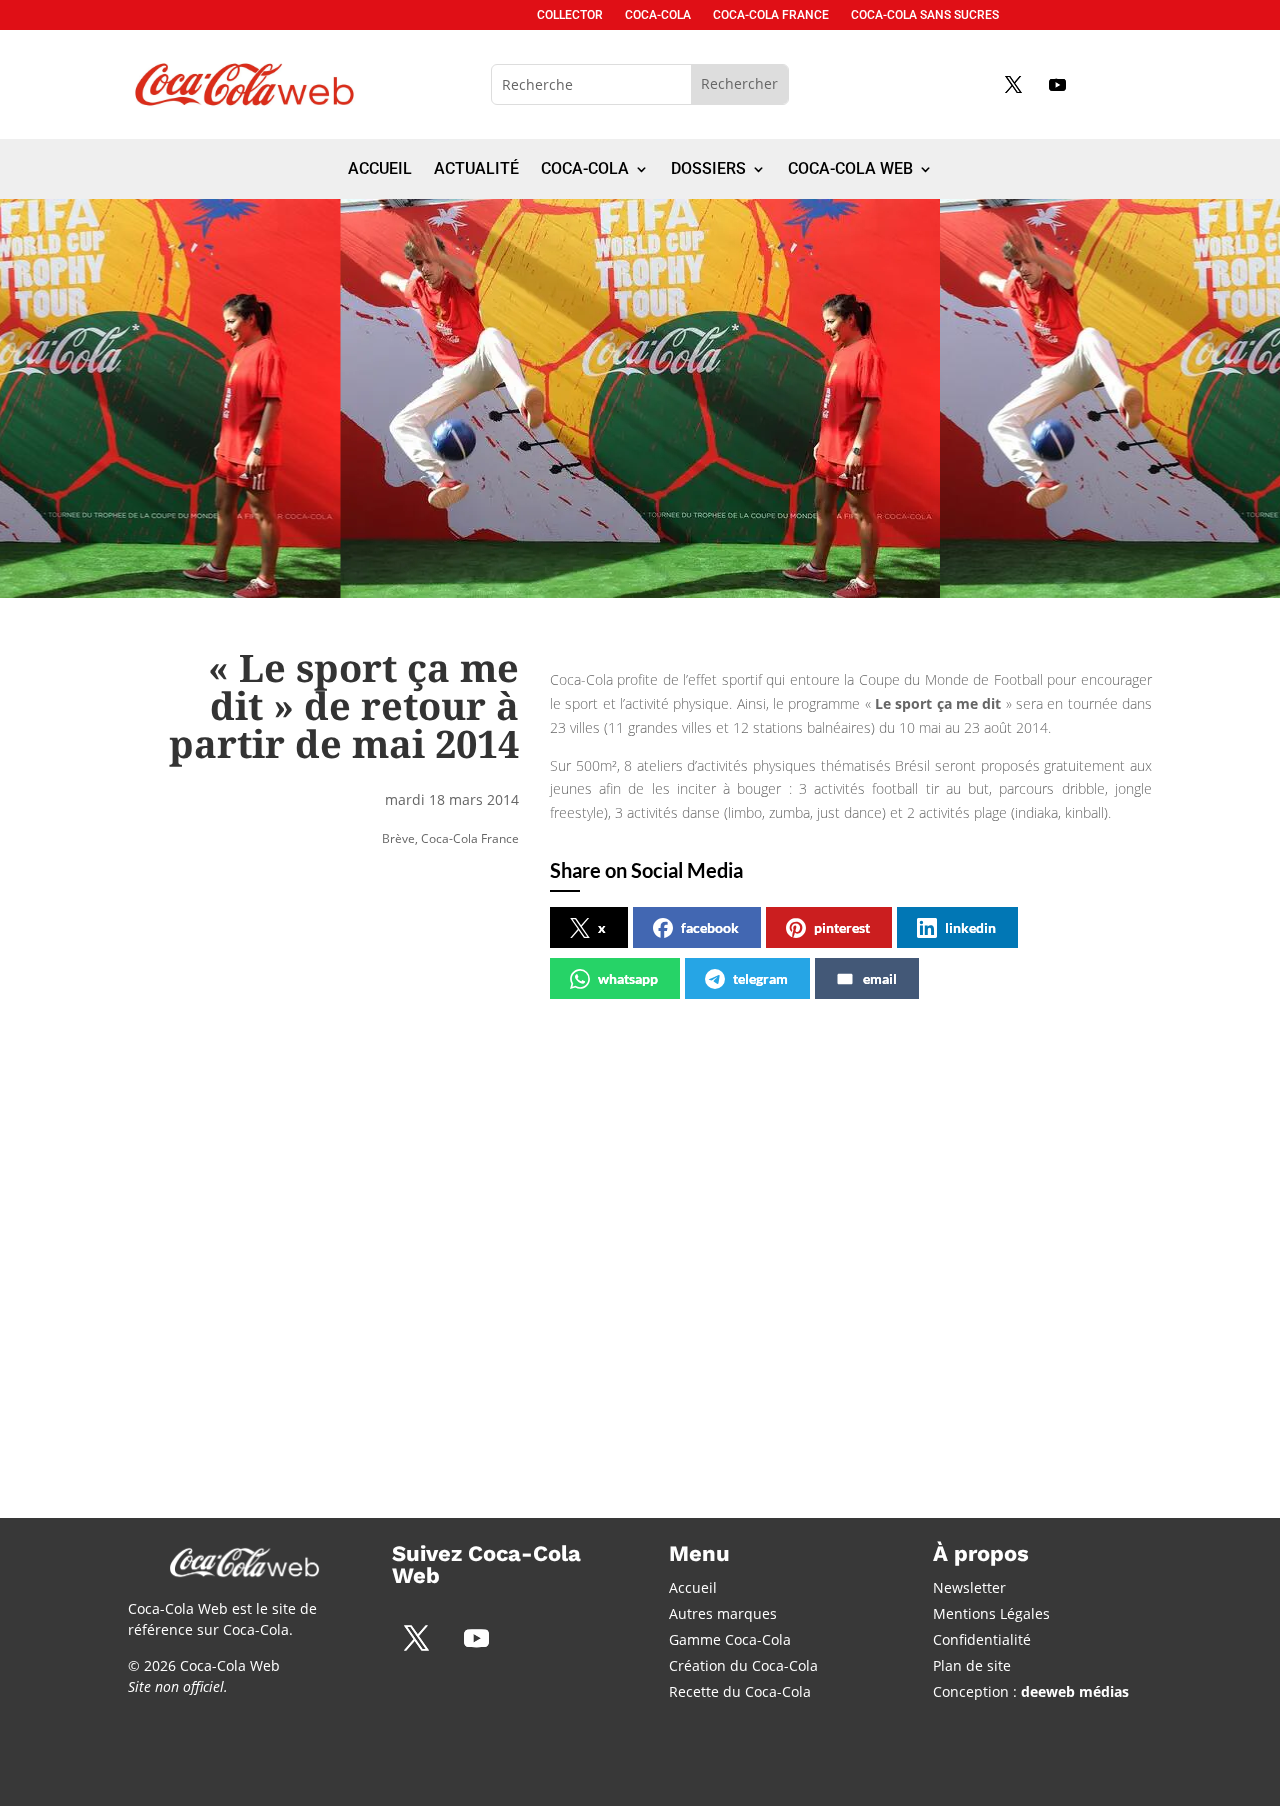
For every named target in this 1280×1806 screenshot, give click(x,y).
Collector (570, 15)
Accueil (380, 170)
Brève (398, 838)
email (880, 978)
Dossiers (708, 170)
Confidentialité (982, 1639)
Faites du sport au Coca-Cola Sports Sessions (931, 1219)
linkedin (970, 927)
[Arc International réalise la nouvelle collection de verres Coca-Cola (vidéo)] (622, 1394)
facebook (710, 927)
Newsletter (969, 1587)
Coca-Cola (658, 15)
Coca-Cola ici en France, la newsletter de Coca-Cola (257, 1219)
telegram (760, 978)
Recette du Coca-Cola (740, 1691)
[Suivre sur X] (1013, 84)
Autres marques (723, 1613)
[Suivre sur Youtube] (1057, 84)
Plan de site (972, 1665)
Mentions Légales (991, 1613)
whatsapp (628, 978)
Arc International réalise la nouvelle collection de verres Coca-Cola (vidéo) (600, 1229)
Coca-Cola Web (850, 170)
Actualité (476, 170)
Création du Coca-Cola (743, 1665)
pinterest (842, 927)
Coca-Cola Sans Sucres (925, 15)
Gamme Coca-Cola (730, 1639)
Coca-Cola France (771, 15)
